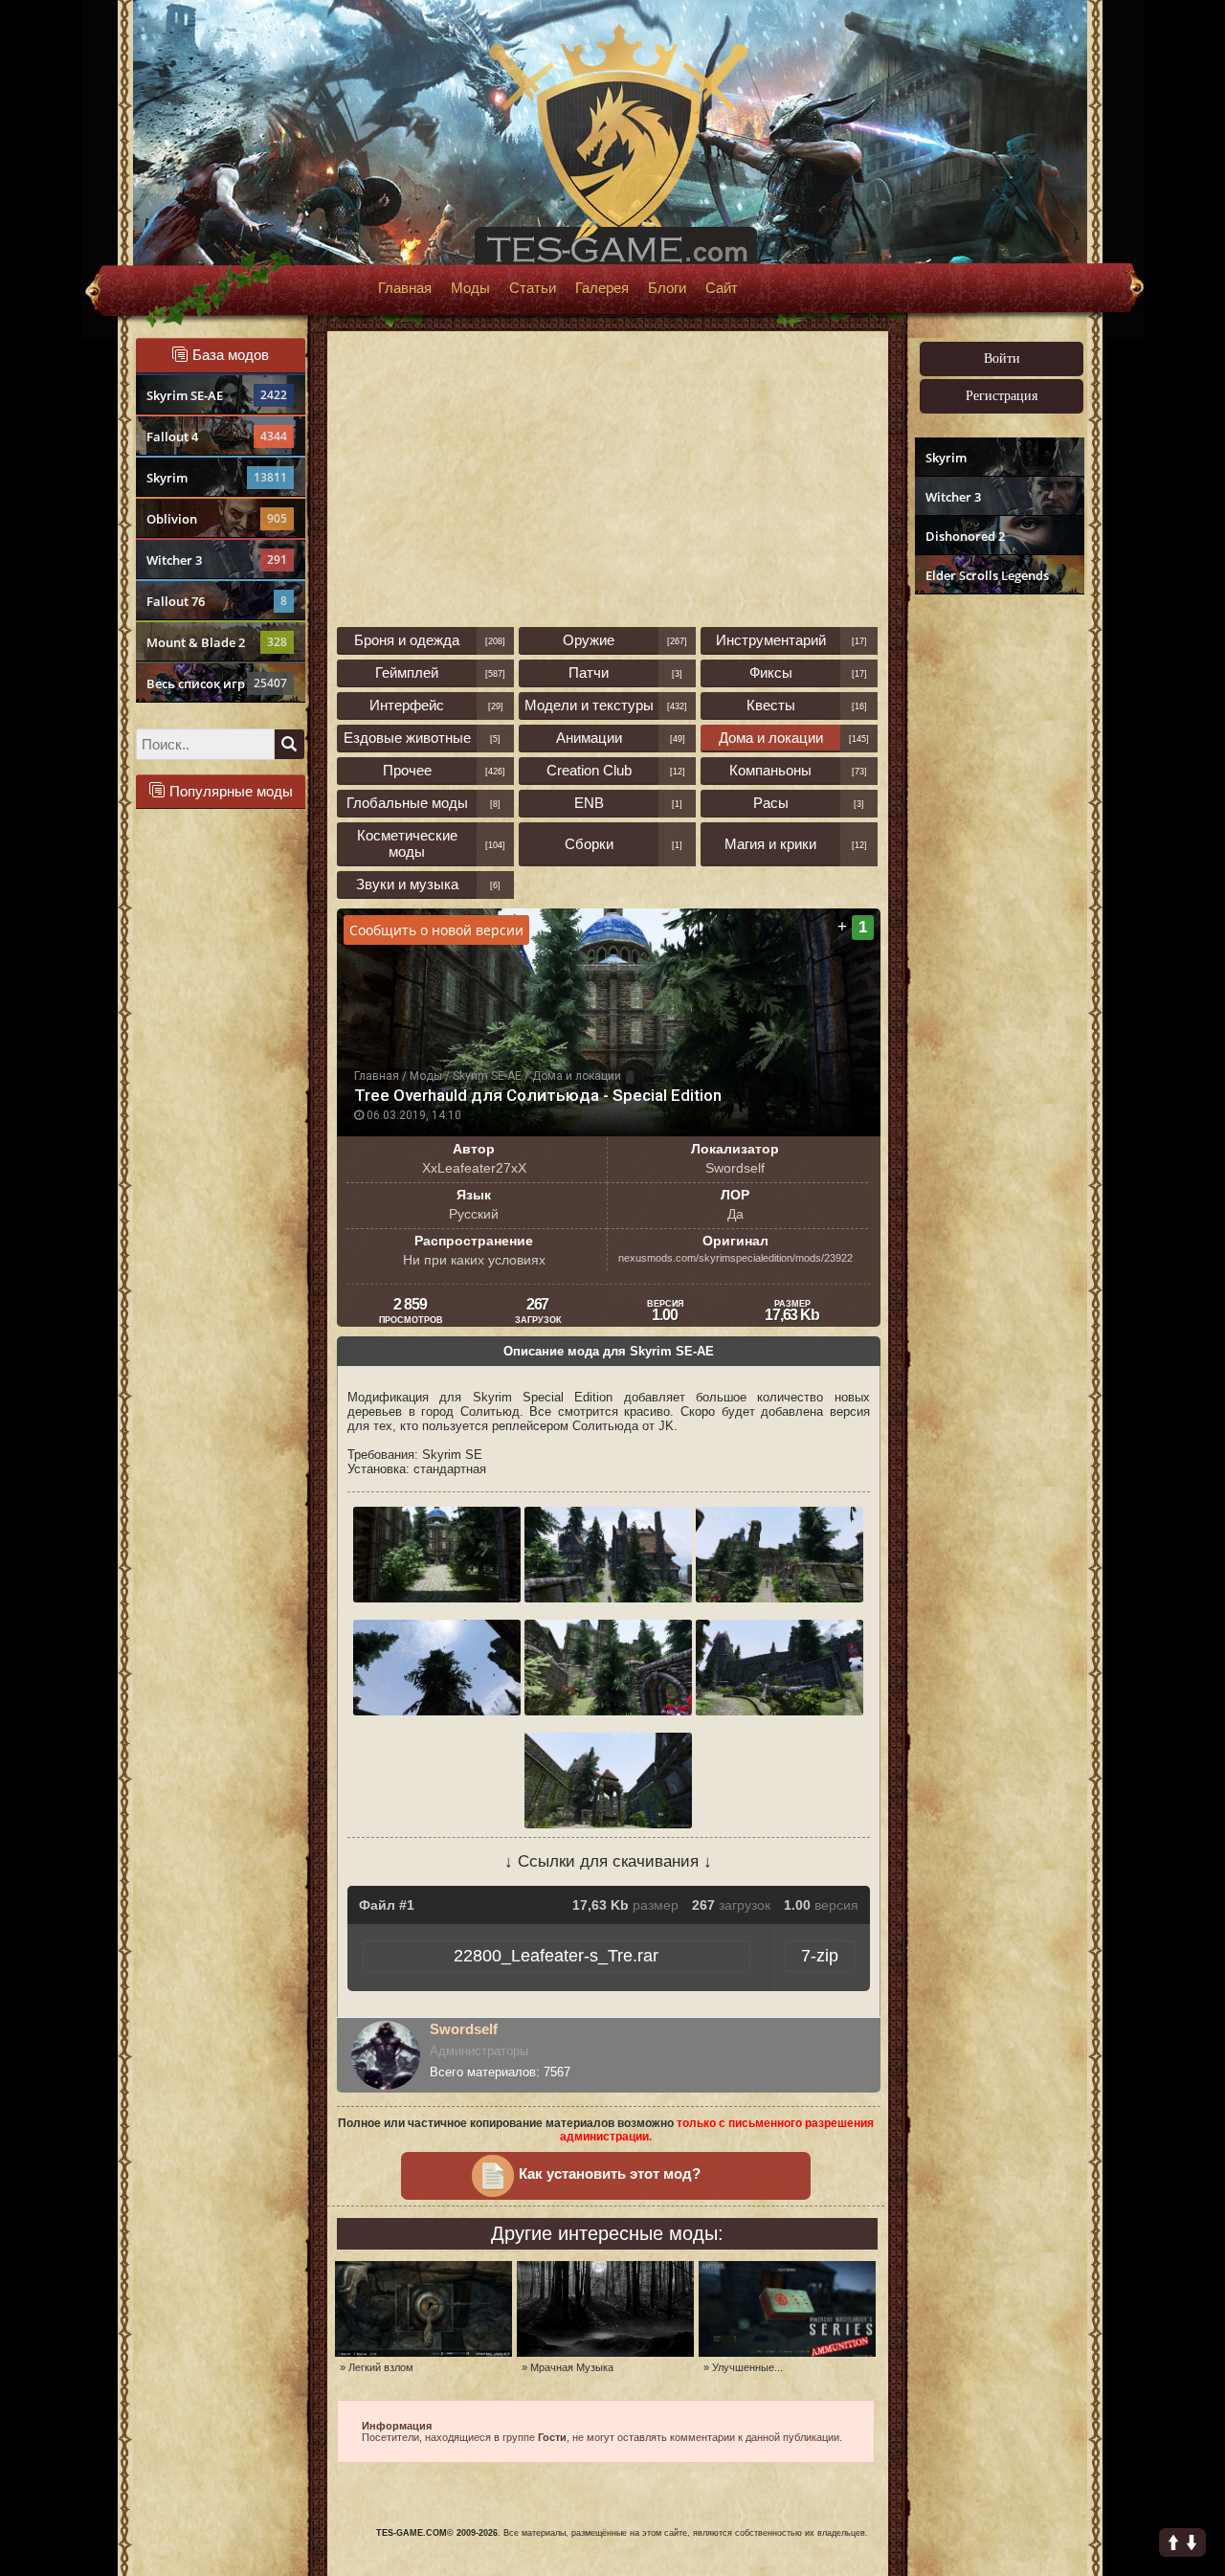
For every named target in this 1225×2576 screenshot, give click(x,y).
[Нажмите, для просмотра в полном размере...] (439, 1598)
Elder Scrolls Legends (987, 575)
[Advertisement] (997, 896)
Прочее (407, 770)
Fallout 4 (217, 437)
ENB (589, 803)
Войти (1002, 358)
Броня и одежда (407, 640)
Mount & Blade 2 (217, 642)
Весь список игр (217, 683)
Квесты (771, 705)
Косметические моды (407, 843)
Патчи (589, 672)
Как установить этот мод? (610, 2174)
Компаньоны (770, 770)
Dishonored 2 (965, 536)
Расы (771, 803)
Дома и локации (771, 738)
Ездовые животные (407, 738)
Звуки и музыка (407, 884)
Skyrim (217, 478)
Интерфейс (407, 705)
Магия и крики (770, 844)
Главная (405, 288)
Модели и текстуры (589, 705)
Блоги (667, 288)
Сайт (722, 288)
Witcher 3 (217, 560)
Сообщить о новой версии (436, 930)
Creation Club (589, 770)
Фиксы (771, 672)
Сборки (589, 844)
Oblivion (217, 519)
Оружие (589, 640)
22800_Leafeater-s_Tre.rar (556, 1956)
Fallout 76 (217, 601)
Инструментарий (771, 640)
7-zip (820, 1956)
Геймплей (407, 672)
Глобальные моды (407, 803)
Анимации (589, 738)
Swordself (464, 2029)
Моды (470, 288)
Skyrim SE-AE (217, 395)
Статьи (533, 288)
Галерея (602, 288)
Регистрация (1002, 396)
